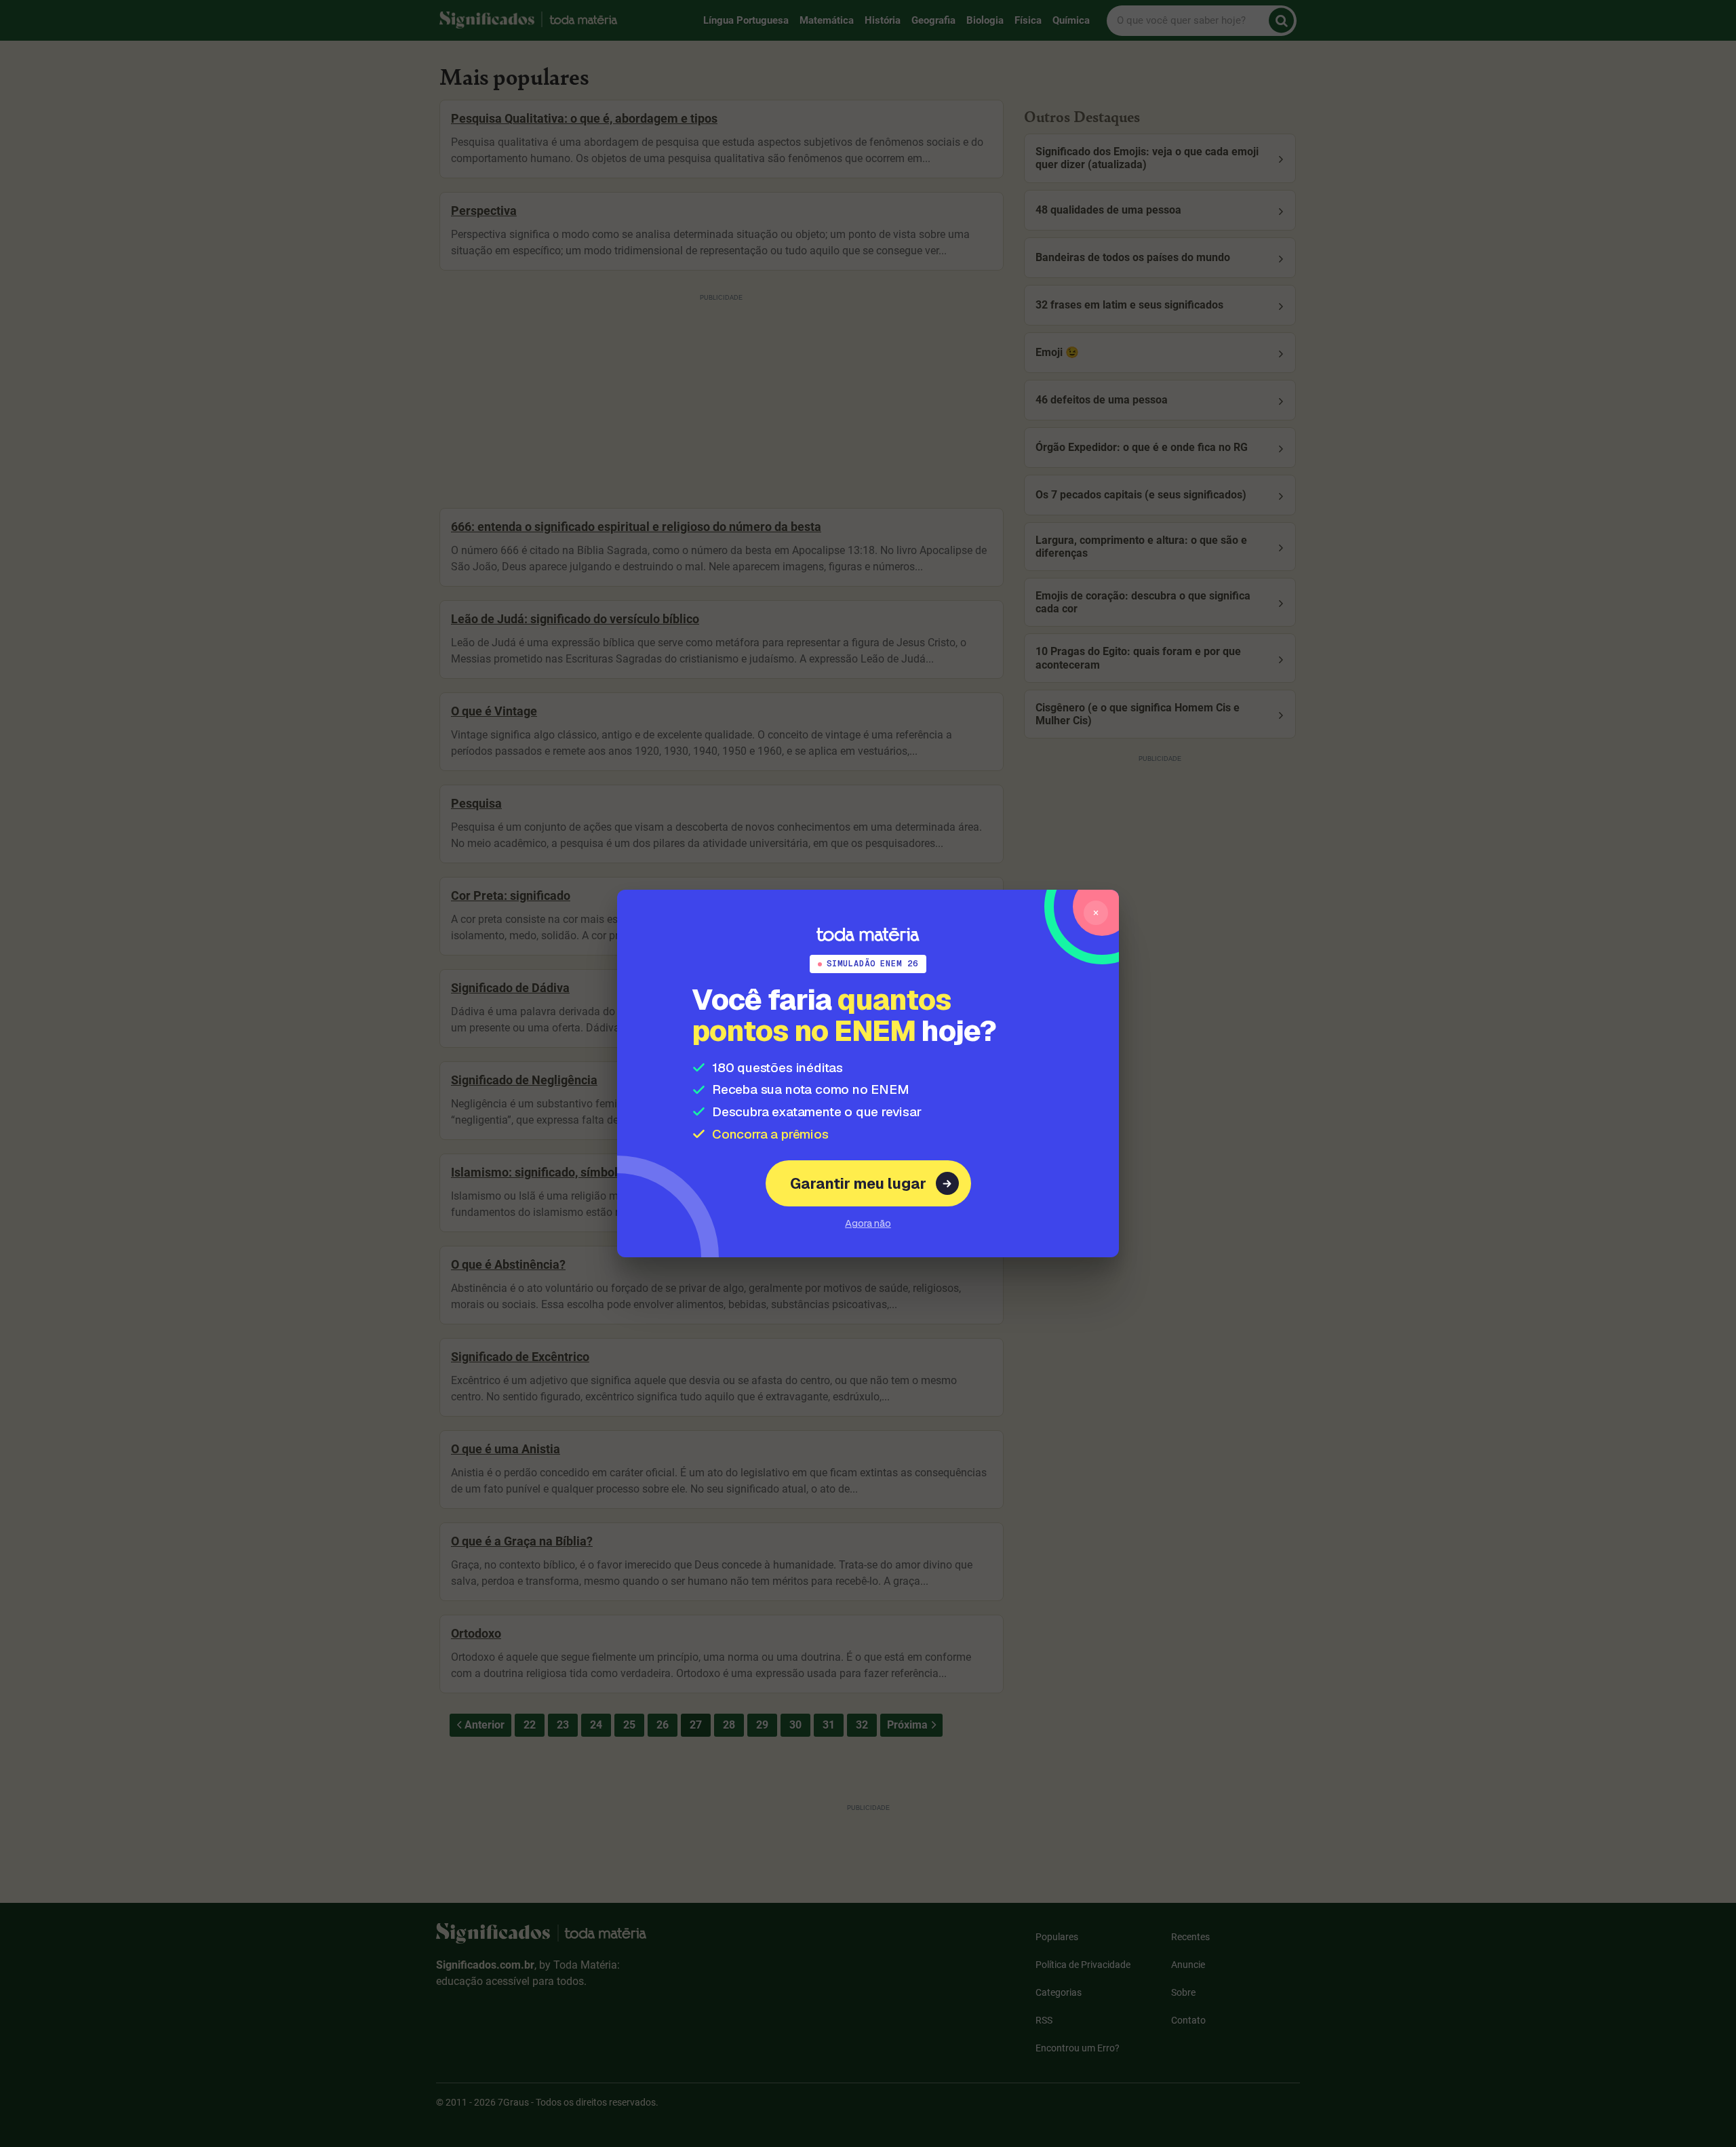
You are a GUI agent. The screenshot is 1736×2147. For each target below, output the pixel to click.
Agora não (868, 1223)
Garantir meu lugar (858, 1183)
